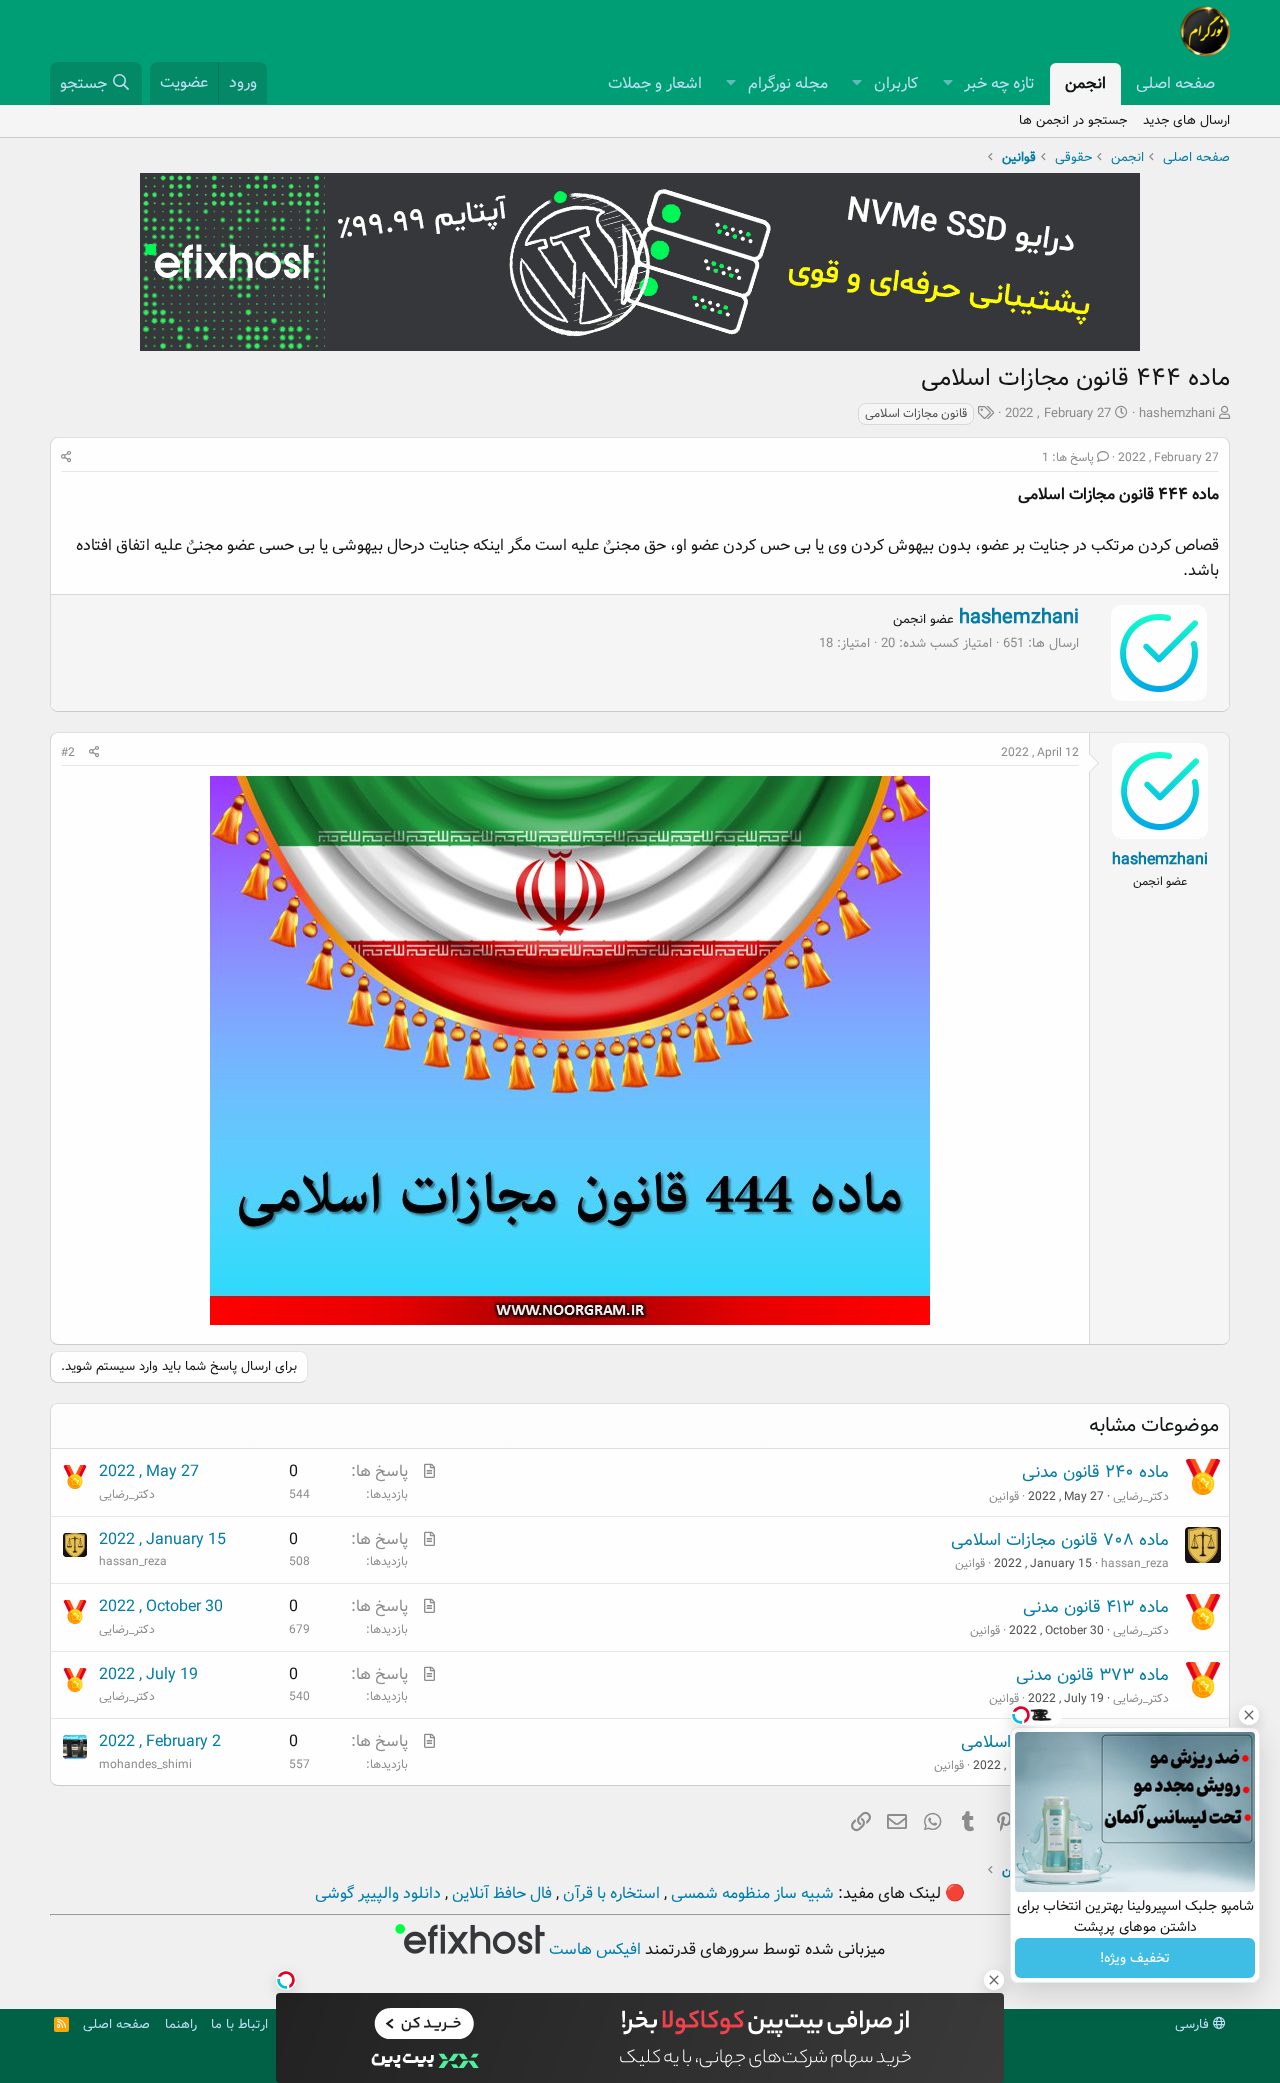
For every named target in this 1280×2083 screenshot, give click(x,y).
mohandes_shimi (145, 1764)
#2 (68, 752)
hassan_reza (1135, 1563)
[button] (947, 84)
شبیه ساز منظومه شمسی (750, 1893)
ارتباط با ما (239, 2024)
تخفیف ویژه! (1135, 1958)
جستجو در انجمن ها (1073, 120)
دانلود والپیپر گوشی (378, 1893)
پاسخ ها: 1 (1068, 457)
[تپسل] (286, 1980)
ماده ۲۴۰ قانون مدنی (1095, 1472)
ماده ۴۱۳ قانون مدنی (1096, 1607)
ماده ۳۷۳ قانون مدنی (1092, 1675)
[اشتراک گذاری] (66, 457)
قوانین (1004, 1496)
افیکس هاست (593, 1949)
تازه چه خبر (999, 83)
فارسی (1194, 2024)
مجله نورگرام (788, 83)
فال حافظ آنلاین (500, 1893)
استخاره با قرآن (609, 1893)
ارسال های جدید (1186, 120)
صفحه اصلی (1175, 83)
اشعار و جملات (655, 83)
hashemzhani (1177, 413)
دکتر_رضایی (1141, 1496)
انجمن (1085, 83)
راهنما (181, 2024)
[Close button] (1249, 1715)
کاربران (896, 83)
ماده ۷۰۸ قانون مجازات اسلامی (1060, 1540)
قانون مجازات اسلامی (916, 413)
